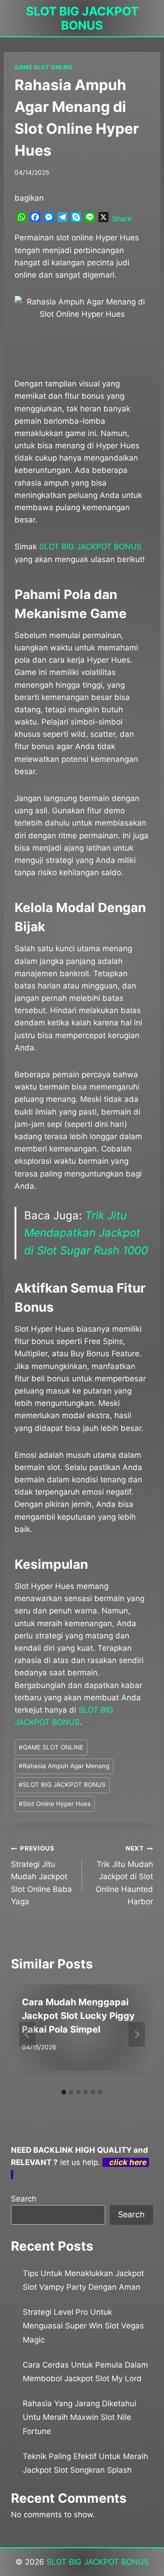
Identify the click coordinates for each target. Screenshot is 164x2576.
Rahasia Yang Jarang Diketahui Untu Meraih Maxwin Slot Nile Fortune (79, 2417)
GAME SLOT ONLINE (44, 67)
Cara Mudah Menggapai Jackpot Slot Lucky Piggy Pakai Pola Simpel (78, 2016)
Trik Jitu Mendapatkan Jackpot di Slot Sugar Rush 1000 (86, 1233)
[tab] (64, 2092)
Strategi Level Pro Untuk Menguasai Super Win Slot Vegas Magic (83, 2326)
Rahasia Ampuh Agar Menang (64, 1766)
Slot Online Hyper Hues (55, 1804)
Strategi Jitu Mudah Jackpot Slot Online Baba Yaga (41, 1875)
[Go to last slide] (27, 2034)
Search (24, 2199)
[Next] (137, 2034)
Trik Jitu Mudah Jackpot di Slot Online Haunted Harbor (124, 1875)
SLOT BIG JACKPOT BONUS (62, 1785)
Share (122, 218)
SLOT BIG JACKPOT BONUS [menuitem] (90, 547)
